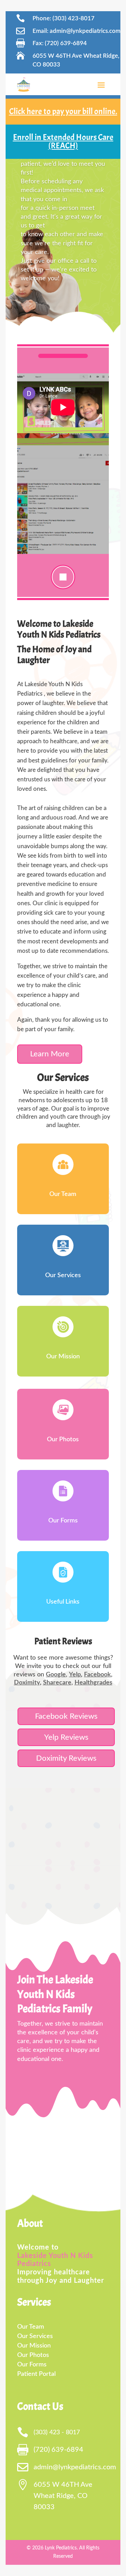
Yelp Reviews (66, 1737)
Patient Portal (36, 2374)
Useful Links (63, 1602)
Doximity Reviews (66, 1758)
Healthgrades (93, 1683)
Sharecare (57, 1683)
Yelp (75, 1675)
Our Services (63, 1275)
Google (56, 1675)
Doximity (27, 1683)
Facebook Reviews (66, 1716)
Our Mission (63, 1357)
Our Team (63, 1194)
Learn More (50, 1054)
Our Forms (63, 1521)
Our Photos (63, 1440)
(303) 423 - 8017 (57, 2433)
